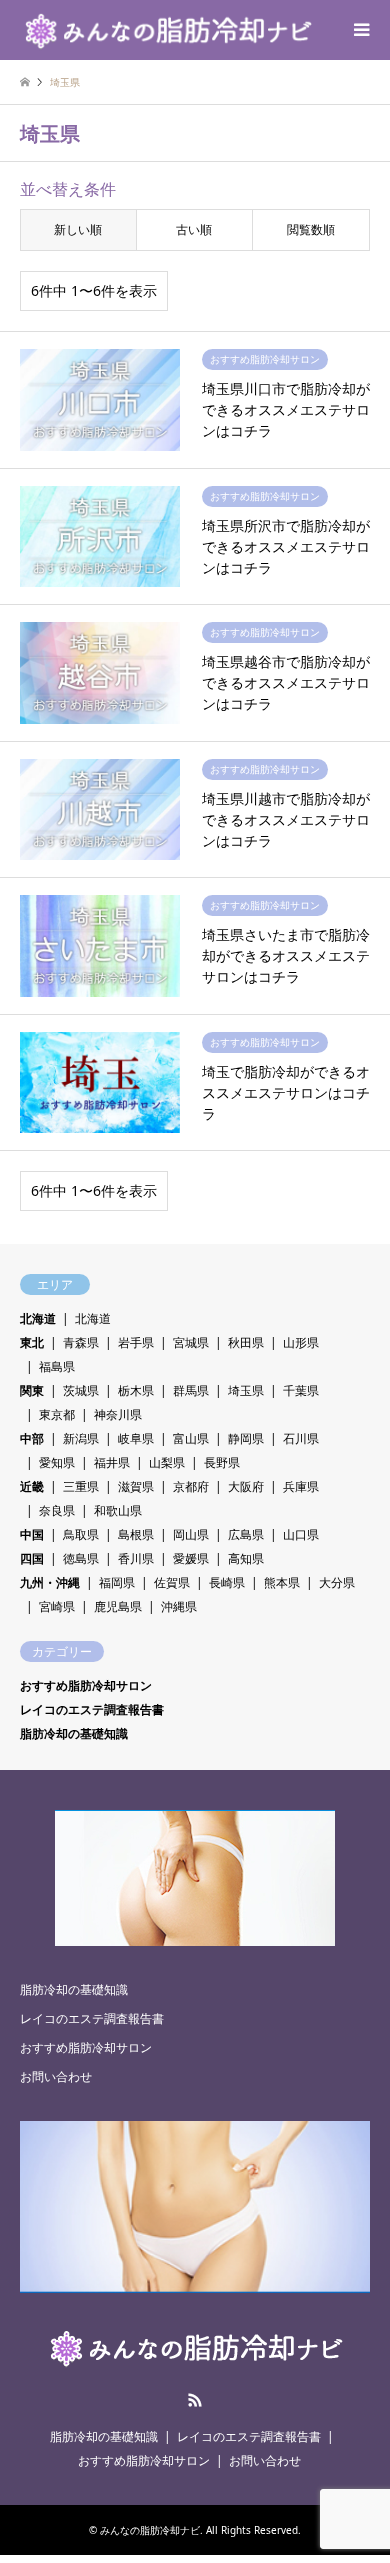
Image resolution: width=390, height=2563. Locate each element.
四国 (32, 1558)
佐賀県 (172, 1582)
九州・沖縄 (50, 1582)
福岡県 (117, 1582)
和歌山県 (118, 1510)
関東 (32, 1390)
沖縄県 (179, 1606)
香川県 (136, 1558)
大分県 (337, 1582)
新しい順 (78, 229)
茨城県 (81, 1390)
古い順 (194, 229)
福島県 (57, 1366)
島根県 (136, 1534)
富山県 (191, 1438)
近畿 (32, 1486)
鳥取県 (81, 1534)
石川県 (301, 1438)
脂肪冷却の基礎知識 (74, 1733)
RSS (195, 2400)
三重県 (81, 1486)
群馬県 (191, 1390)
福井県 (112, 1462)
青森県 (81, 1342)
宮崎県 (57, 1606)
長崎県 (227, 1582)
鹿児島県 (118, 1606)
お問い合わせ (56, 2076)
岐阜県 (136, 1438)
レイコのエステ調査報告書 (92, 1709)
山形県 (301, 1342)
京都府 (191, 1486)
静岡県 (246, 1438)
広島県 (246, 1534)
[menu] (360, 30)
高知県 (246, 1558)
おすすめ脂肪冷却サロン (86, 1685)
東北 (32, 1342)
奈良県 (57, 1510)
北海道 (38, 1318)
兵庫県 (301, 1486)
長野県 (222, 1462)
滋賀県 (136, 1486)
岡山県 (191, 1534)
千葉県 (301, 1390)
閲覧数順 (311, 229)
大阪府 (246, 1486)
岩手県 (136, 1342)
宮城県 (191, 1342)
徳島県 (81, 1558)
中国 (32, 1534)
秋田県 (246, 1342)
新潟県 (81, 1438)
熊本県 (282, 1582)
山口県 (301, 1534)
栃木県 (136, 1390)
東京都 (57, 1414)
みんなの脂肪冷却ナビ (150, 2530)
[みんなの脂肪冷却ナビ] (167, 29)
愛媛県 (191, 1558)
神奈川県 (118, 1414)
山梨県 (167, 1462)
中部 (32, 1438)
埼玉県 (246, 1390)
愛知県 (57, 1462)
